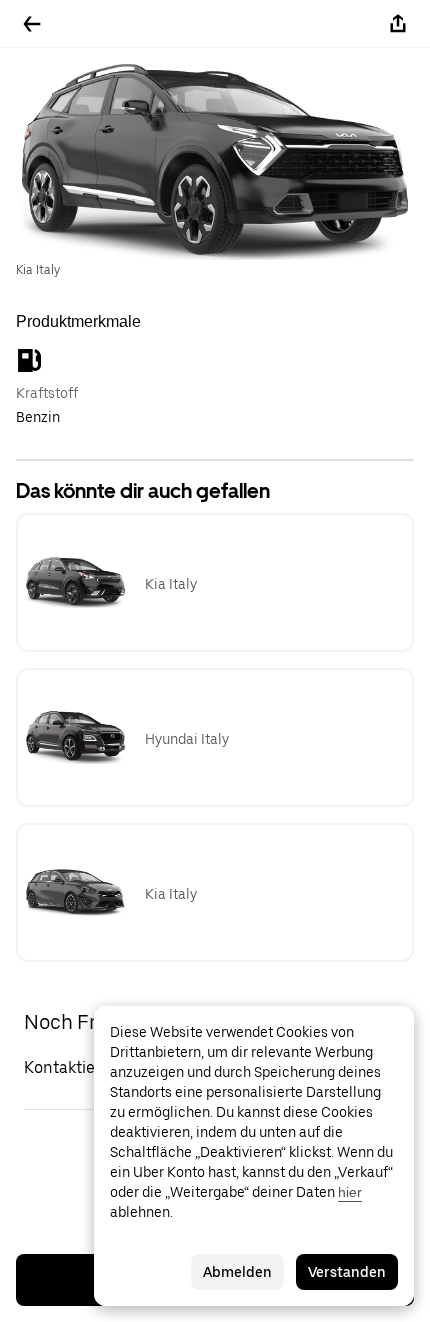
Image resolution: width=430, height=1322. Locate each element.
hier (350, 1192)
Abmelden (237, 1272)
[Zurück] (32, 24)
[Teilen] (398, 24)
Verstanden (347, 1272)
